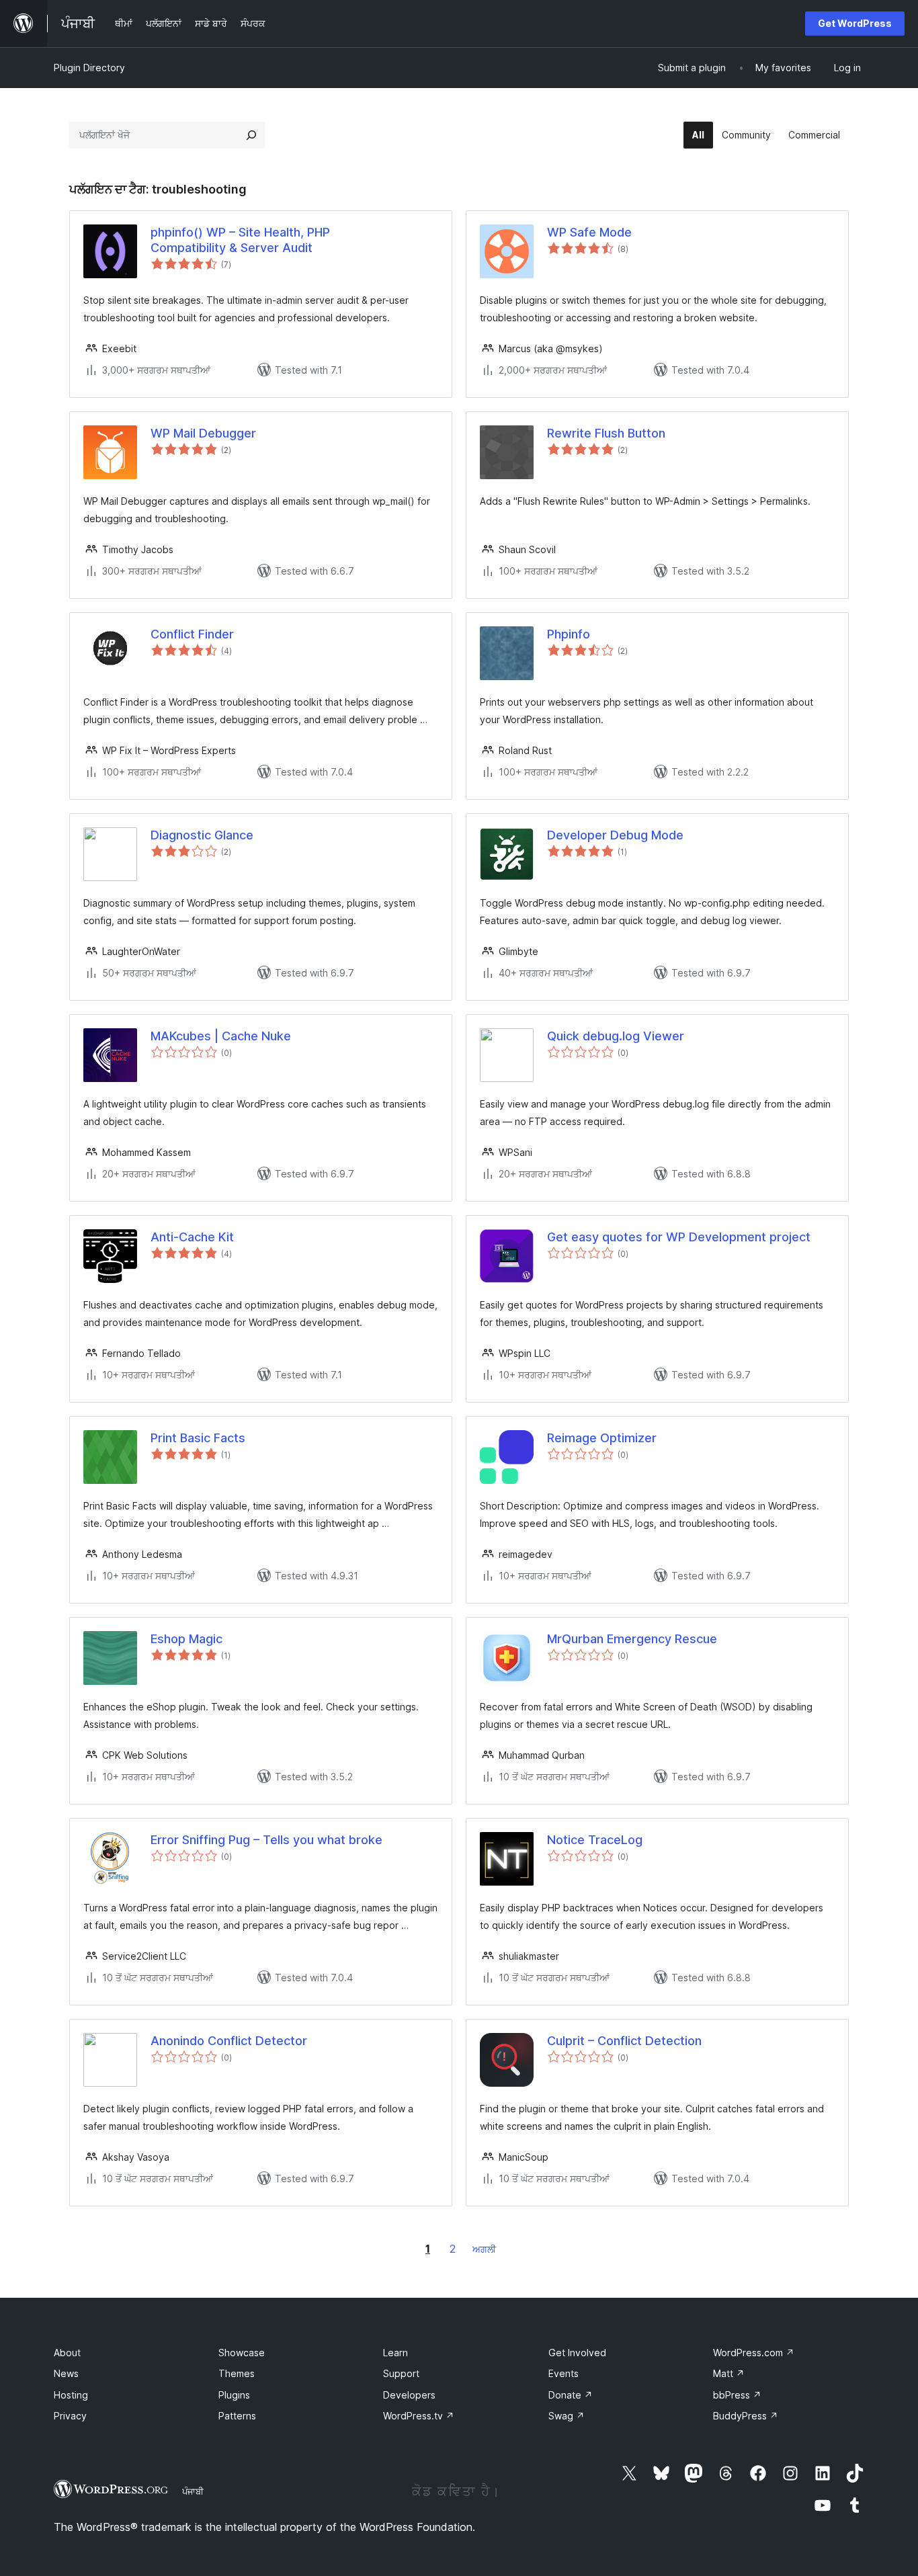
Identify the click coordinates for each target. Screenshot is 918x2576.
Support (401, 2373)
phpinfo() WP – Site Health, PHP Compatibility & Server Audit (240, 240)
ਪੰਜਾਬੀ (193, 2491)
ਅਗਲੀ (484, 2249)
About (67, 2353)
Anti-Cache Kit (192, 1237)
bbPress (737, 2395)
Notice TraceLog (595, 1840)
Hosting (71, 2395)
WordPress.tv (419, 2416)
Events (564, 2373)
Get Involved (577, 2353)
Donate (571, 2395)
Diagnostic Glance (202, 835)
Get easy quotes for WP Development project (679, 1237)
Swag (567, 2416)
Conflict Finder (192, 634)
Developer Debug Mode (615, 835)
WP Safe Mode (589, 232)
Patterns (237, 2416)
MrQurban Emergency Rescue (632, 1639)
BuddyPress (746, 2416)
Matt (729, 2373)
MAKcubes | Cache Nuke (221, 1036)
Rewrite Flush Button (606, 433)
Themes (237, 2373)
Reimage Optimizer (602, 1438)
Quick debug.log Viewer (616, 1036)
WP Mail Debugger (203, 433)
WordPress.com (754, 2353)
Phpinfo (569, 634)
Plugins (234, 2395)
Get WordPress (855, 23)
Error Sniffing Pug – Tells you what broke (266, 1840)
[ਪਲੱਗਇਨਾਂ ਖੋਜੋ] (251, 135)
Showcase (242, 2353)
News (66, 2373)
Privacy (70, 2416)
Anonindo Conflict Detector (229, 2041)
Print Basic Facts (198, 1438)
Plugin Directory (89, 68)
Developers (409, 2395)
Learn (395, 2353)
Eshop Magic (186, 1639)
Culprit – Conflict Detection (624, 2041)
